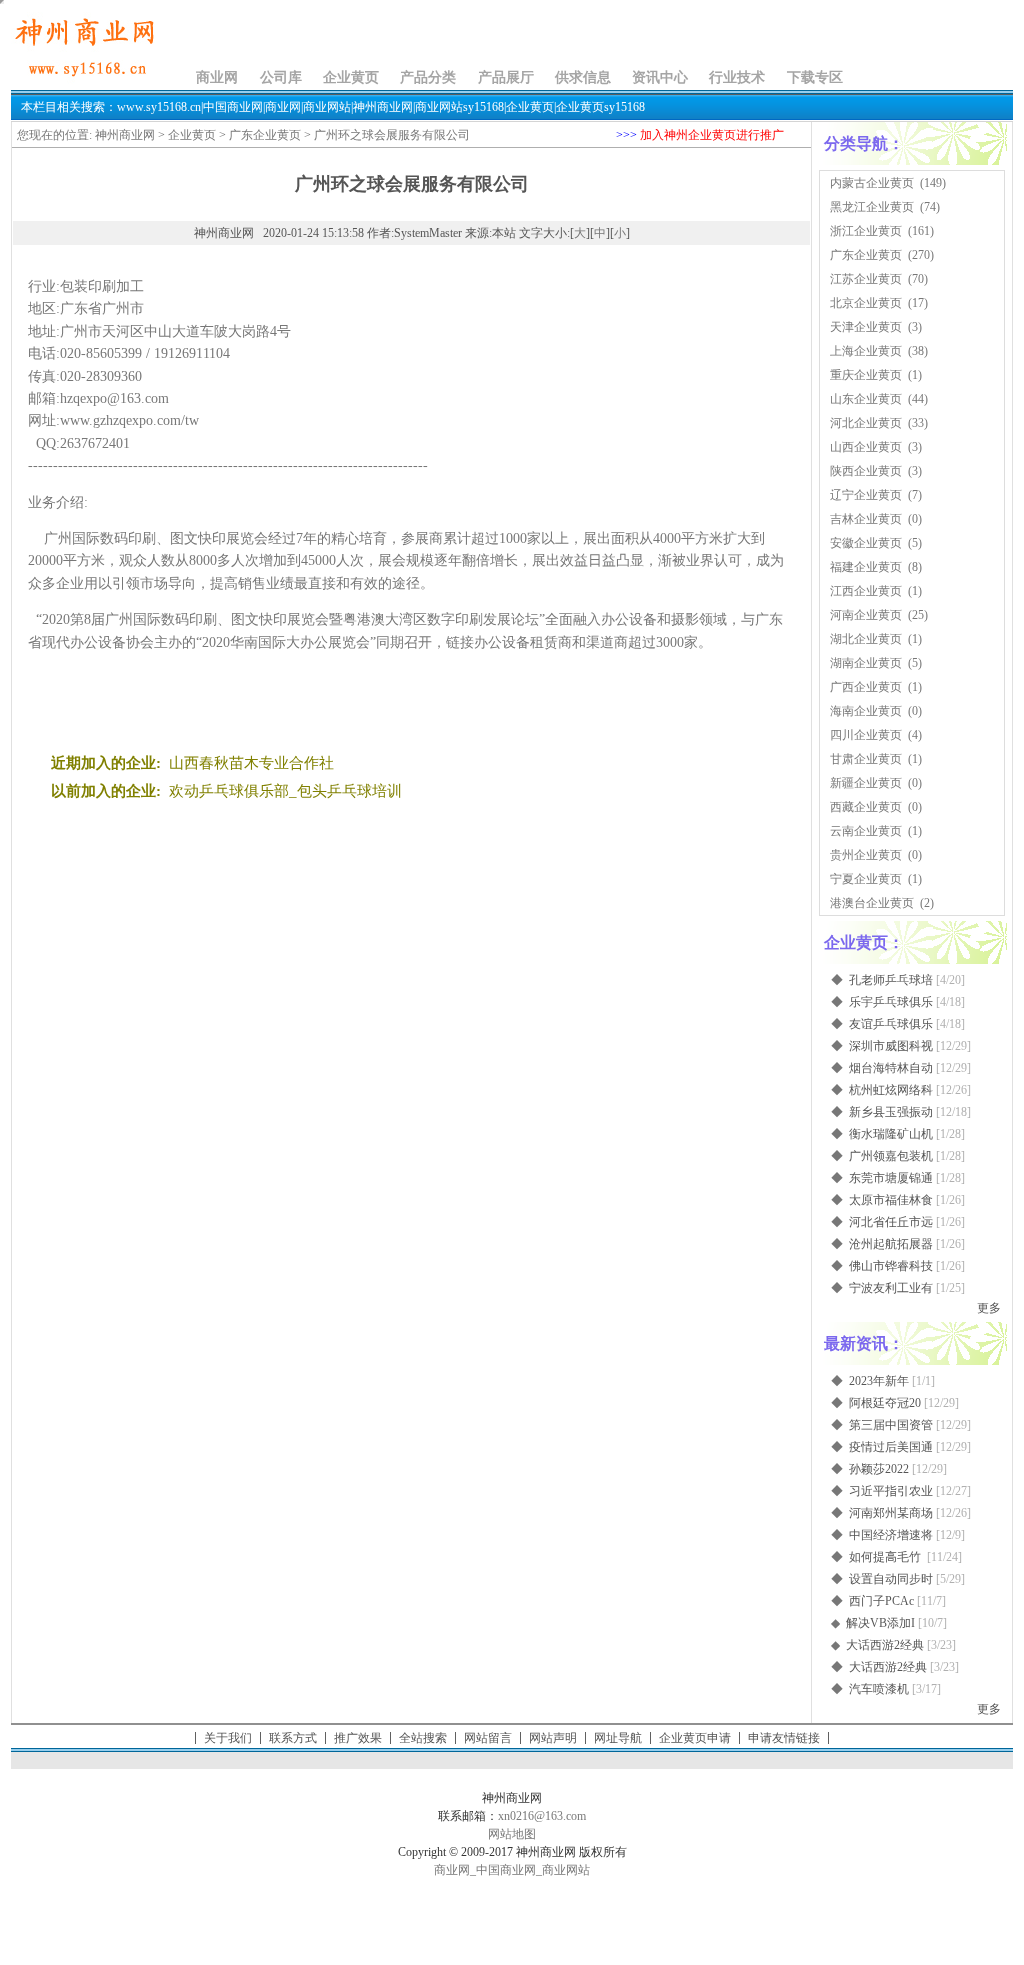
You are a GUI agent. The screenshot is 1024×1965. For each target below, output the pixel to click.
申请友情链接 (784, 1738)
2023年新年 (879, 1381)
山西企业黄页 (866, 447)
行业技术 (737, 77)
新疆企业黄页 (866, 783)
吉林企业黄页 (866, 519)
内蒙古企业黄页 (872, 183)
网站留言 (488, 1738)
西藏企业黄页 (866, 807)
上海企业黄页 (866, 351)
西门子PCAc (881, 1601)
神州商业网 (125, 135)
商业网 (217, 77)
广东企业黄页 (265, 135)
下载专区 (815, 77)
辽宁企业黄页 (866, 495)
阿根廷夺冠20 (885, 1403)
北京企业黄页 (866, 303)
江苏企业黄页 (866, 279)
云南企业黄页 (866, 831)
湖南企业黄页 (866, 663)
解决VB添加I (880, 1623)
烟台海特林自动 (891, 1068)
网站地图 (512, 1834)
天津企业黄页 (866, 327)
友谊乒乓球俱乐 (891, 1024)
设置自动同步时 (891, 1579)
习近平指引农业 (891, 1491)
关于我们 (228, 1738)
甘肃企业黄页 (866, 759)
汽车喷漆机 (879, 1689)
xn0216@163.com (542, 1816)
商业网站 (566, 1870)
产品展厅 (506, 77)
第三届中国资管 (891, 1425)
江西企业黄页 (866, 591)
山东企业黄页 (866, 399)
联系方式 (293, 1738)
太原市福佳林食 (891, 1200)
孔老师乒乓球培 (891, 980)
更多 (989, 1308)
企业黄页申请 (695, 1738)
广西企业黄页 (866, 687)
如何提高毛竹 (886, 1557)
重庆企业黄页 (866, 375)
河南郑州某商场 (891, 1513)
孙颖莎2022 (879, 1469)
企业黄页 (351, 77)
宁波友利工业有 (891, 1288)
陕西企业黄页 (866, 471)
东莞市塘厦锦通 (891, 1178)
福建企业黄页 (866, 567)
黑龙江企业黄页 (872, 207)
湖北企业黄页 (866, 639)
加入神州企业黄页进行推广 (712, 135)
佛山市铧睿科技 (891, 1266)
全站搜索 (423, 1738)
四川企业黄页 (866, 735)
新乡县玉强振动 (891, 1112)
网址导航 (618, 1738)
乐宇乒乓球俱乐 (891, 1002)
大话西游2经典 (885, 1645)
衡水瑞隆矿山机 (891, 1134)
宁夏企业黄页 (866, 879)
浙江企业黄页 (866, 231)
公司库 (281, 77)
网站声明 (553, 1738)
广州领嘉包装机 (891, 1156)
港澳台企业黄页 (872, 903)
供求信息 (583, 77)
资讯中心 (660, 77)
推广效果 (358, 1738)
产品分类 (428, 77)
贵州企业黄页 (866, 855)
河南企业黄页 (866, 615)
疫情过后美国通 (891, 1447)
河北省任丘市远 (891, 1222)
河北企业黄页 (866, 423)
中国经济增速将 (891, 1535)
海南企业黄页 (866, 711)
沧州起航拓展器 (891, 1244)
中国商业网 (506, 1870)
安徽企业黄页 (866, 543)
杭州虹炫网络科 (891, 1090)
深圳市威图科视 (891, 1046)
